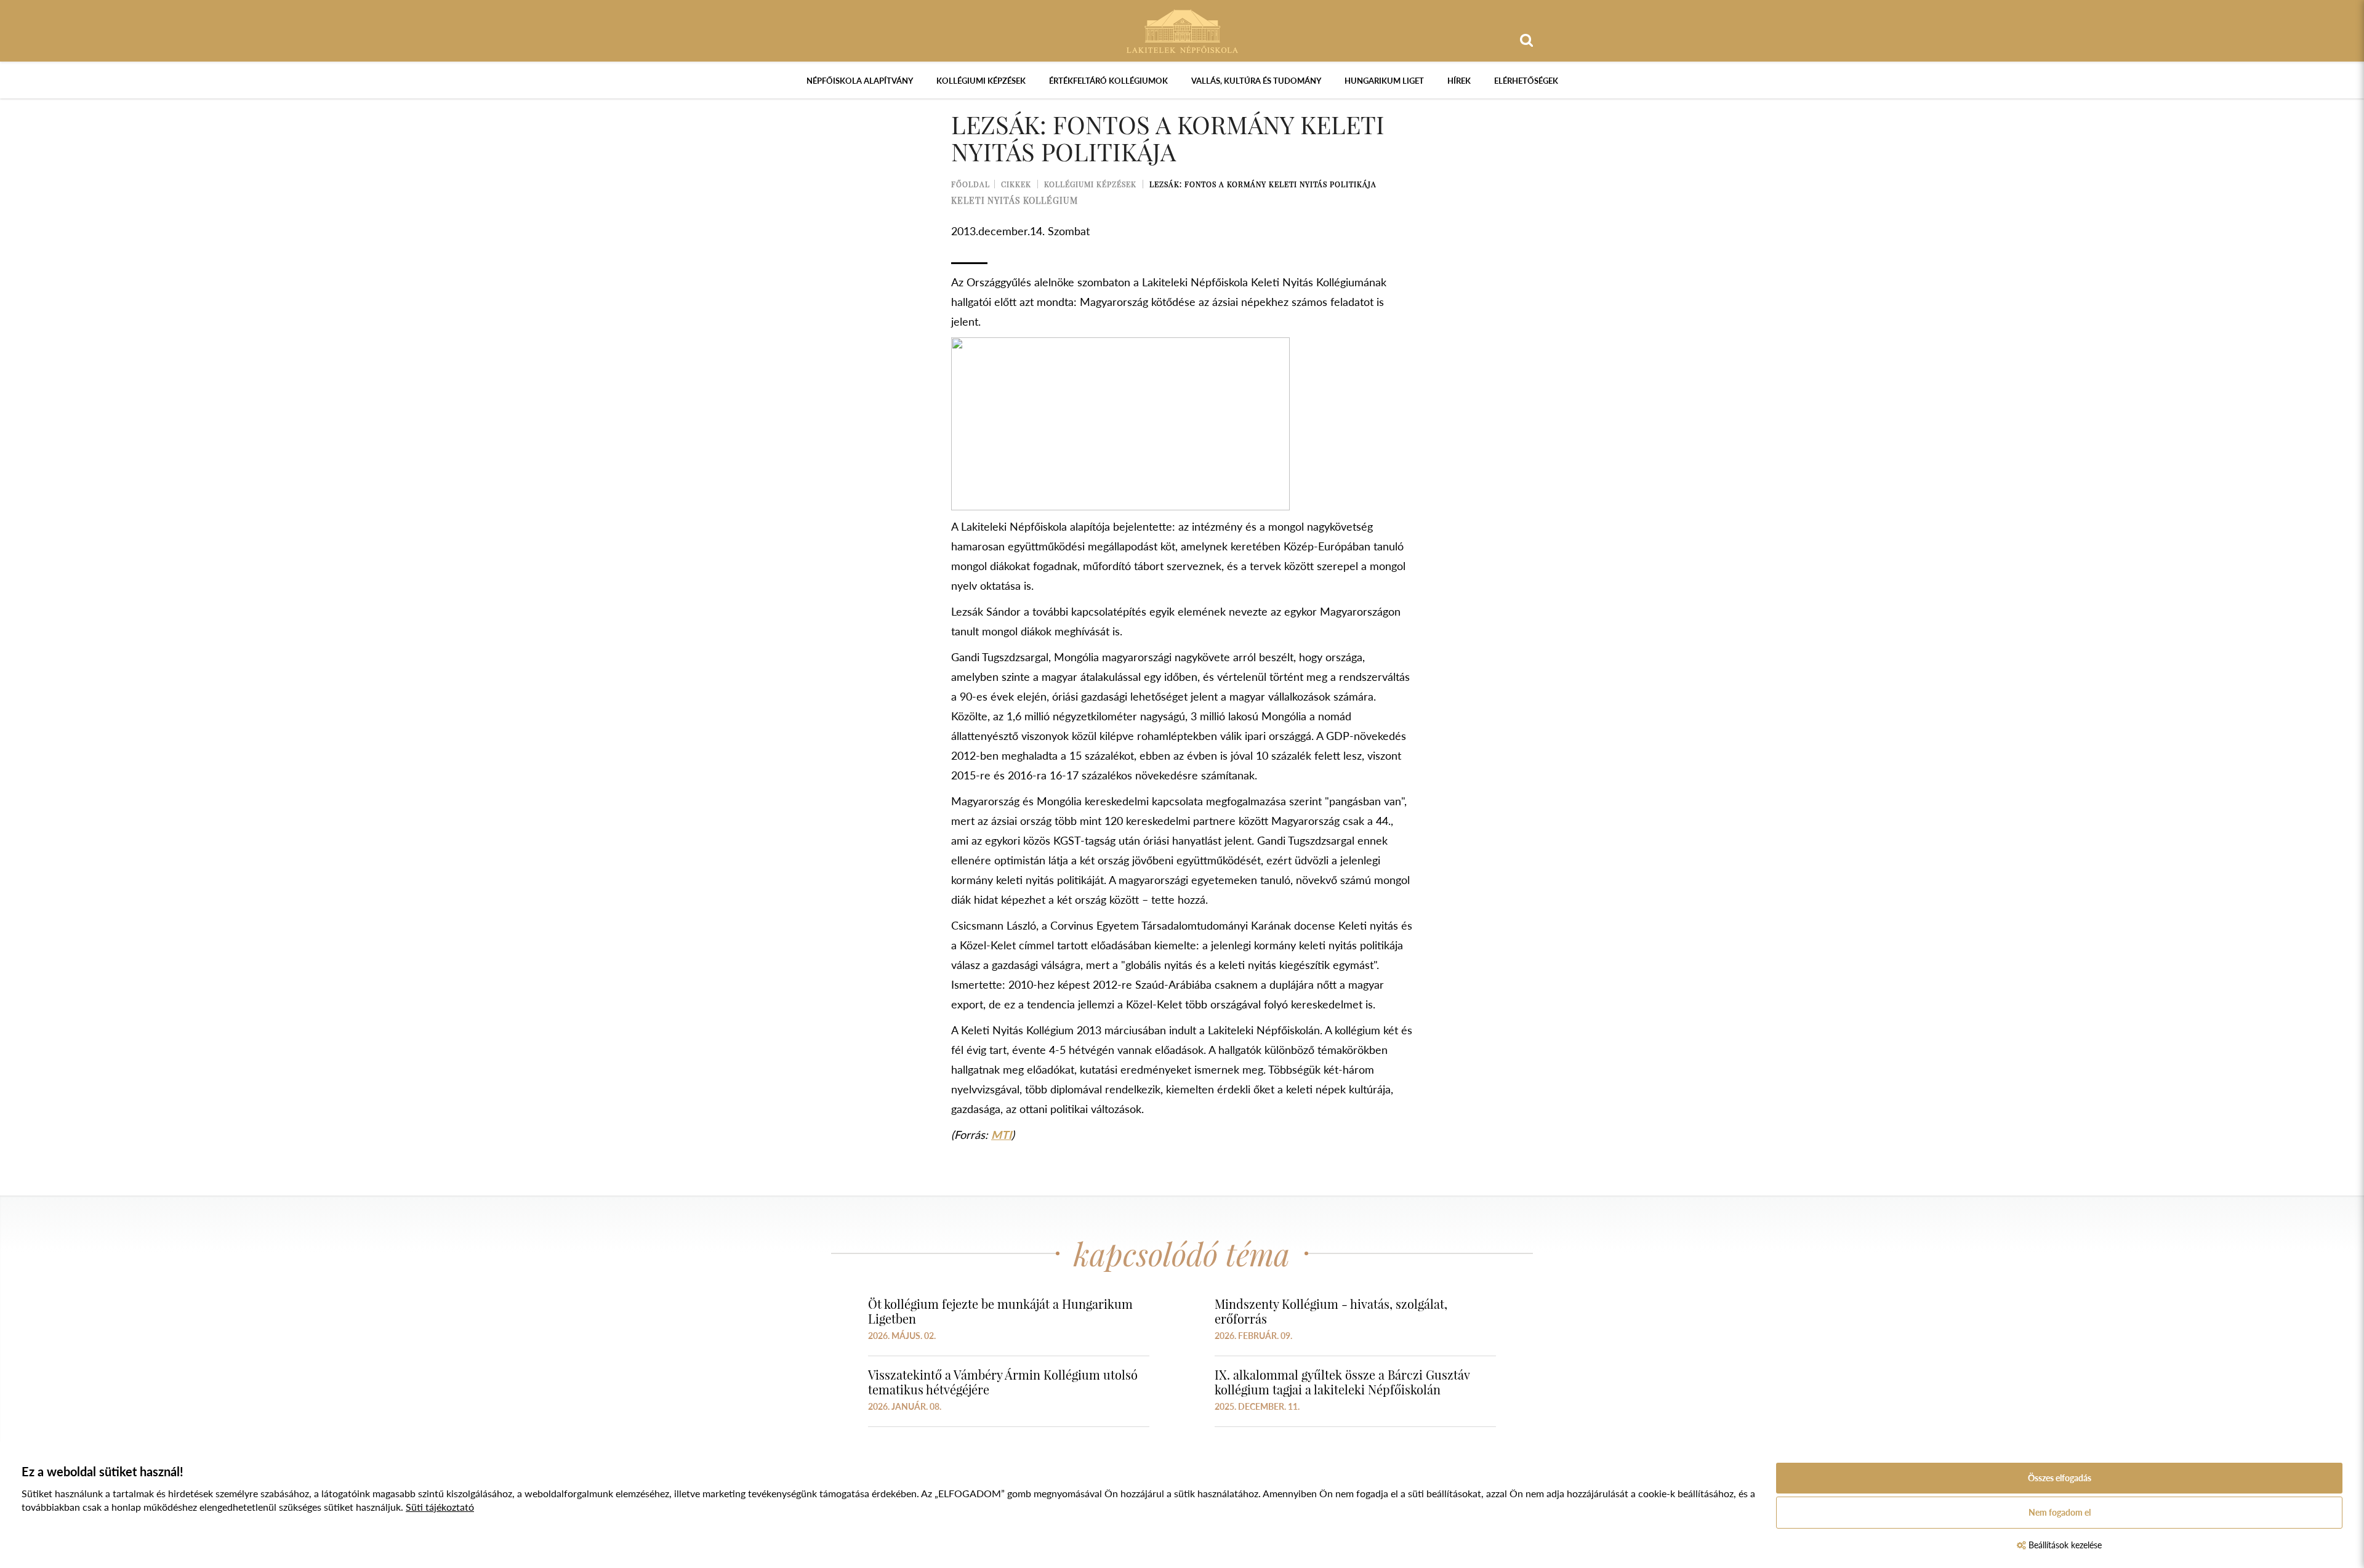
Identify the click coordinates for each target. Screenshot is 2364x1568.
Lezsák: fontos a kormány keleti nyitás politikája (1263, 184)
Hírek (1459, 81)
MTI (1001, 1135)
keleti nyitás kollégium (1015, 200)
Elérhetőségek (1526, 81)
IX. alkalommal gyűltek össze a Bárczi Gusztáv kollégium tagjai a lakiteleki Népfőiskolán (1342, 1382)
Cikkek (1016, 184)
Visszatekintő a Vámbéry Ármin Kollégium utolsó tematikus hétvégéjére (1003, 1382)
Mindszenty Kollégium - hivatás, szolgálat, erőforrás (1331, 1311)
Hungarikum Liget (1384, 81)
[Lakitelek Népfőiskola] (1182, 30)
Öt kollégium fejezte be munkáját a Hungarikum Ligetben (1000, 1311)
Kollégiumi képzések (981, 81)
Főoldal (971, 184)
